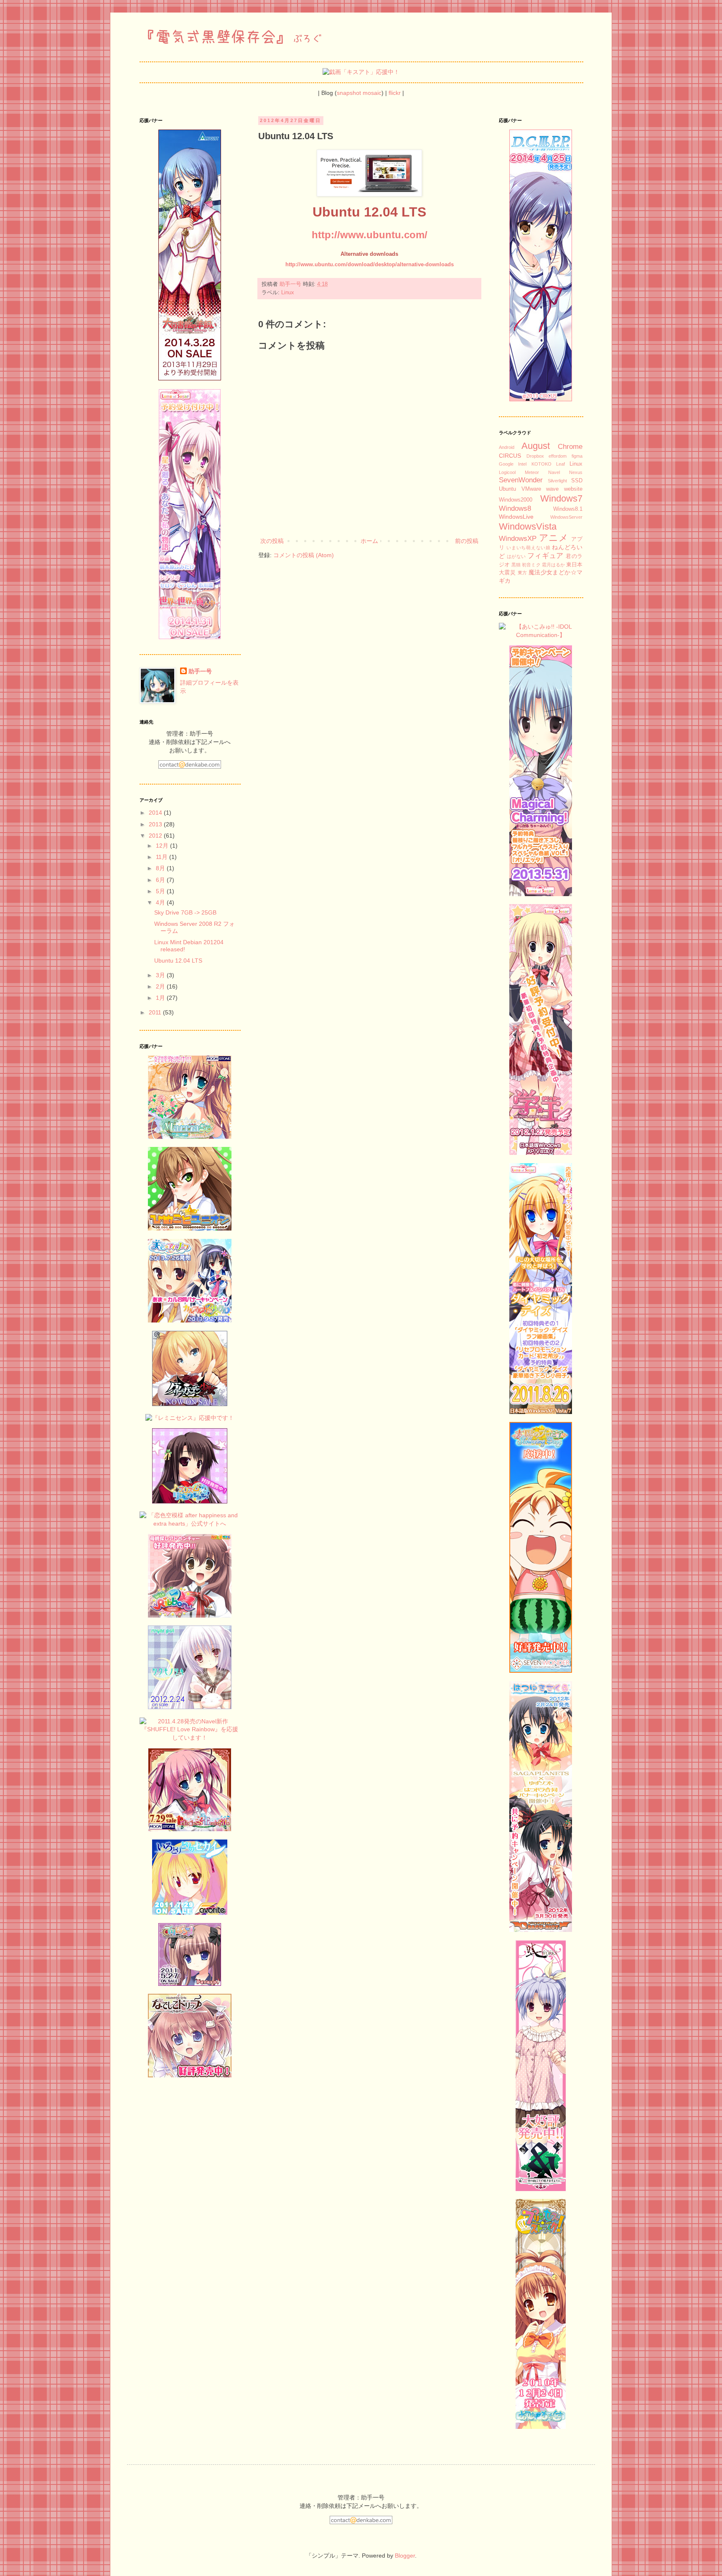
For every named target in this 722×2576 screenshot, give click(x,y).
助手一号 (200, 671)
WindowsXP (518, 539)
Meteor (532, 472)
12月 (163, 846)
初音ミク (531, 565)
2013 (156, 824)
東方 (522, 573)
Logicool (507, 472)
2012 (156, 836)
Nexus (576, 472)
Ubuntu (507, 489)
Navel (554, 472)
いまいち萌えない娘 (528, 548)
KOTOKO (541, 464)
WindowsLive (516, 517)
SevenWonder (521, 480)
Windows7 (561, 498)
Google (506, 464)
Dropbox (535, 456)
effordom (558, 456)
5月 (161, 891)
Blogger (405, 2556)
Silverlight (557, 481)
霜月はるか (553, 565)
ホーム (369, 541)
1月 (161, 998)
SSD (577, 481)
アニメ (554, 538)
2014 (156, 813)
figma (577, 456)
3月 (161, 975)
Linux (288, 293)
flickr (395, 93)
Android (507, 447)
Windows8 (515, 508)
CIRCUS (510, 456)
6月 (161, 880)
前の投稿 (467, 541)
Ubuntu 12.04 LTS (178, 961)
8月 (161, 868)
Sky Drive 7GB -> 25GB (185, 912)
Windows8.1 (568, 509)
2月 (161, 986)
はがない (516, 556)
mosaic (372, 93)
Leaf (561, 464)
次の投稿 (272, 541)
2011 (156, 1012)
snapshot (349, 93)
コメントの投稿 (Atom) (304, 555)
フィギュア (545, 556)
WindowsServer (566, 517)
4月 (161, 902)
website (573, 489)
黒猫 (516, 565)
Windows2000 (516, 500)
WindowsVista (528, 526)
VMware (531, 489)
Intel (522, 464)
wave (552, 489)
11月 (163, 857)
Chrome (570, 447)
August (536, 446)
